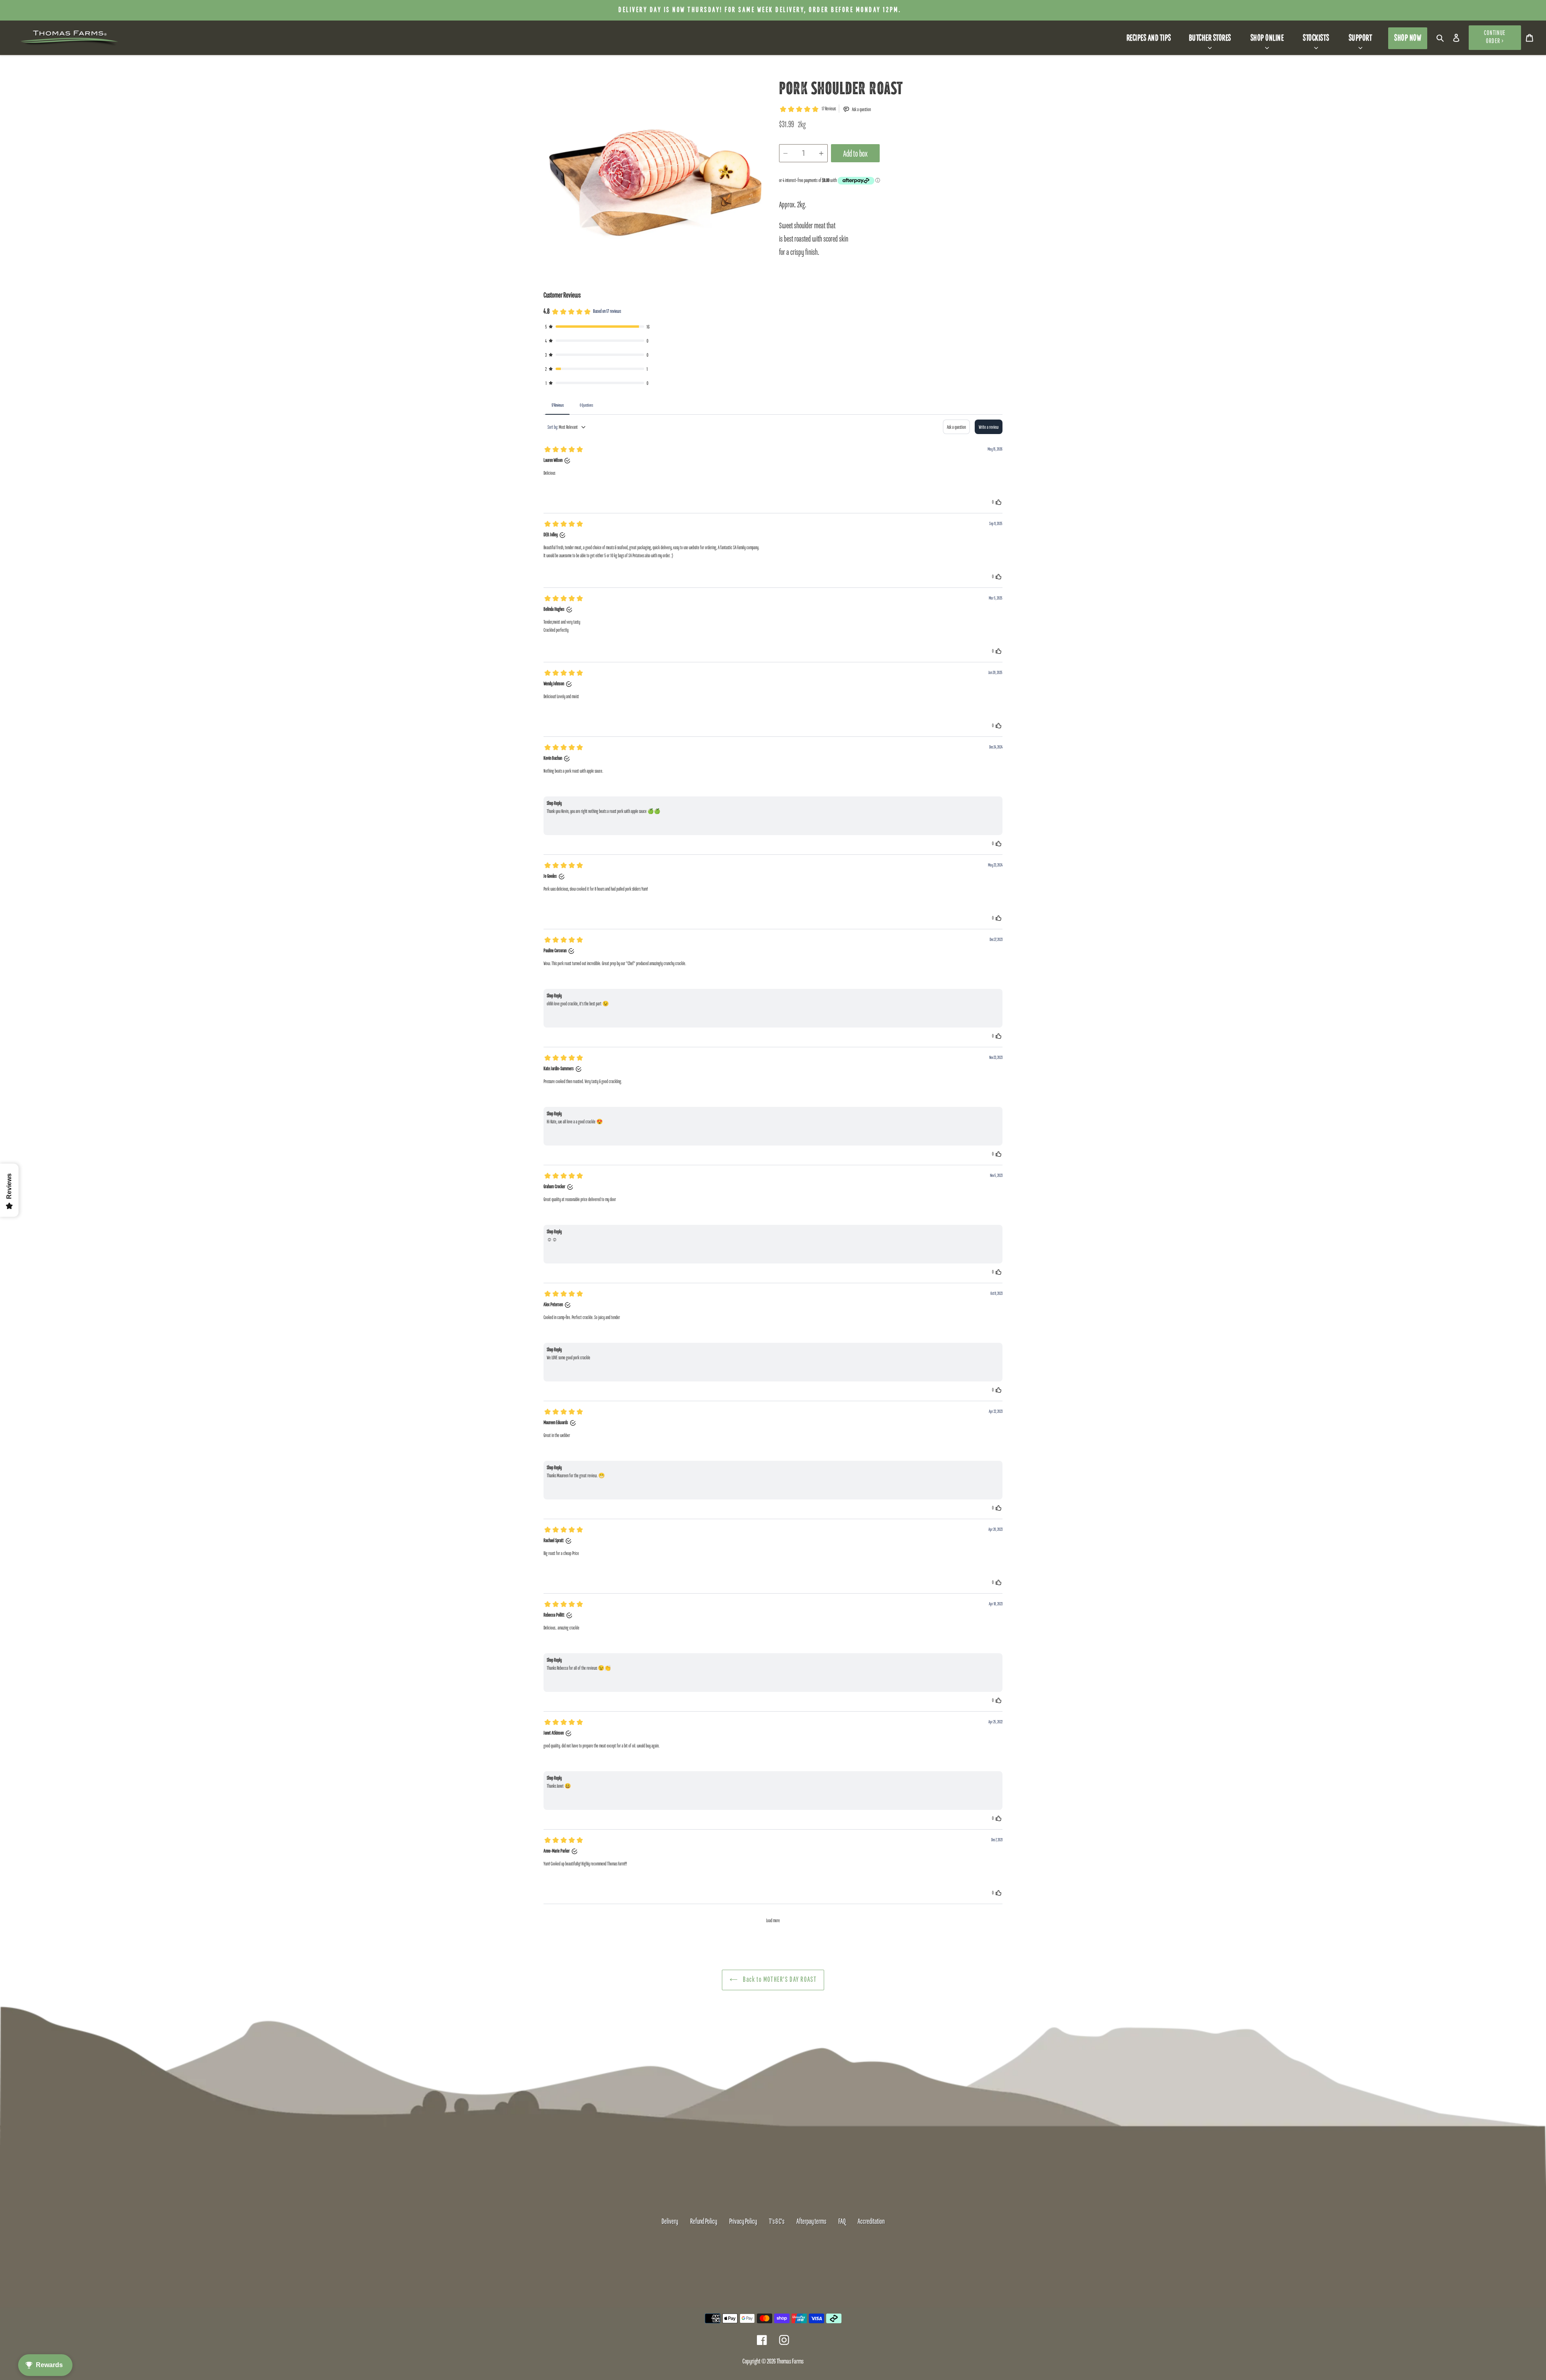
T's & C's (777, 2222)
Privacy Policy (743, 2222)
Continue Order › (1495, 37)
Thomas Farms (790, 2362)
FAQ (842, 2222)
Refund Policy (704, 2222)
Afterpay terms (811, 2222)
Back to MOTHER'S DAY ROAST (779, 1980)
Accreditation (871, 2222)
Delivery (670, 2222)
